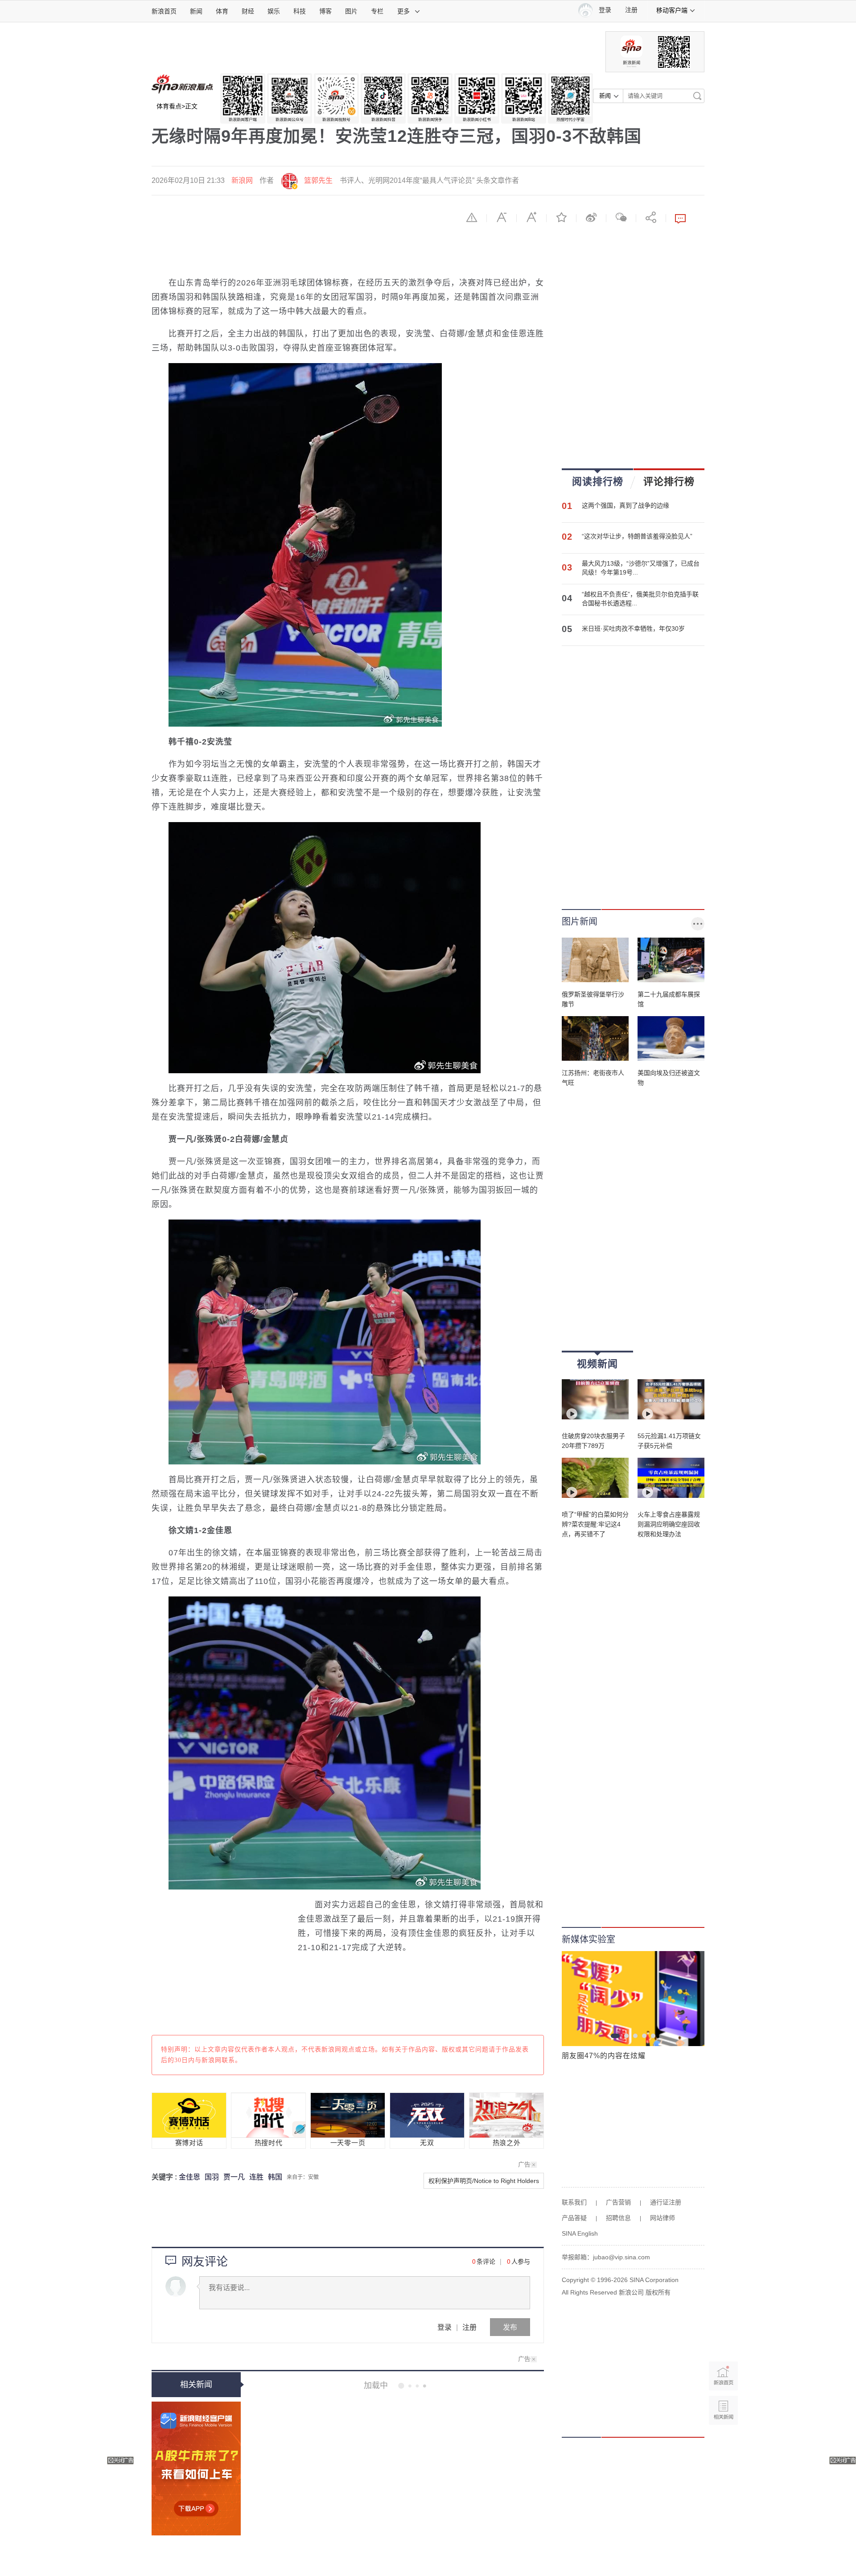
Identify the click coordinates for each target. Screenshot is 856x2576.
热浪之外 (507, 2143)
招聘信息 (618, 2218)
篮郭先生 (318, 180)
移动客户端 (672, 10)
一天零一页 (348, 2143)
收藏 (561, 217)
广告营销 (618, 2202)
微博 (591, 217)
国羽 (212, 2177)
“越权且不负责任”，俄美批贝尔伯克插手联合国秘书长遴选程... (640, 599)
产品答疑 (574, 2218)
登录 (444, 2327)
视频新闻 (597, 1364)
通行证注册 (666, 2202)
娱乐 (274, 11)
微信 (621, 217)
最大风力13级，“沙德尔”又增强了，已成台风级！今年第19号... (641, 568)
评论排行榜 (669, 481)
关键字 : (165, 2177)
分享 (651, 217)
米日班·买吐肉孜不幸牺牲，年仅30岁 (633, 628)
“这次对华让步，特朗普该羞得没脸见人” (637, 536)
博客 (325, 11)
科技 (300, 11)
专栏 (377, 11)
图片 (351, 11)
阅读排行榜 (598, 481)
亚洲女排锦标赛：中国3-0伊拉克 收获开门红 (425, 2386)
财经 (248, 11)
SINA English (580, 2233)
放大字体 (531, 217)
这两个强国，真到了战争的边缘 (626, 505)
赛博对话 (189, 2143)
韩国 (275, 2177)
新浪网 (242, 180)
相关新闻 (196, 2385)
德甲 (378, 2550)
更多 (403, 11)
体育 (222, 11)
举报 (472, 217)
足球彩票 (400, 2550)
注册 (631, 10)
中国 (393, 2424)
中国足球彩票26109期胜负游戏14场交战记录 (426, 2511)
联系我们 (574, 2202)
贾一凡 (234, 2177)
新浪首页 (164, 11)
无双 (427, 2143)
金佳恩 (189, 2177)
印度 (393, 2487)
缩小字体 (502, 217)
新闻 (196, 11)
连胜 (256, 2177)
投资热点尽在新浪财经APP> (196, 2468)
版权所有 (658, 2292)
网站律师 (663, 2218)
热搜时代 (269, 2143)
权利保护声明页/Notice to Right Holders (484, 2181)
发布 (510, 2327)
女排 (378, 2424)
